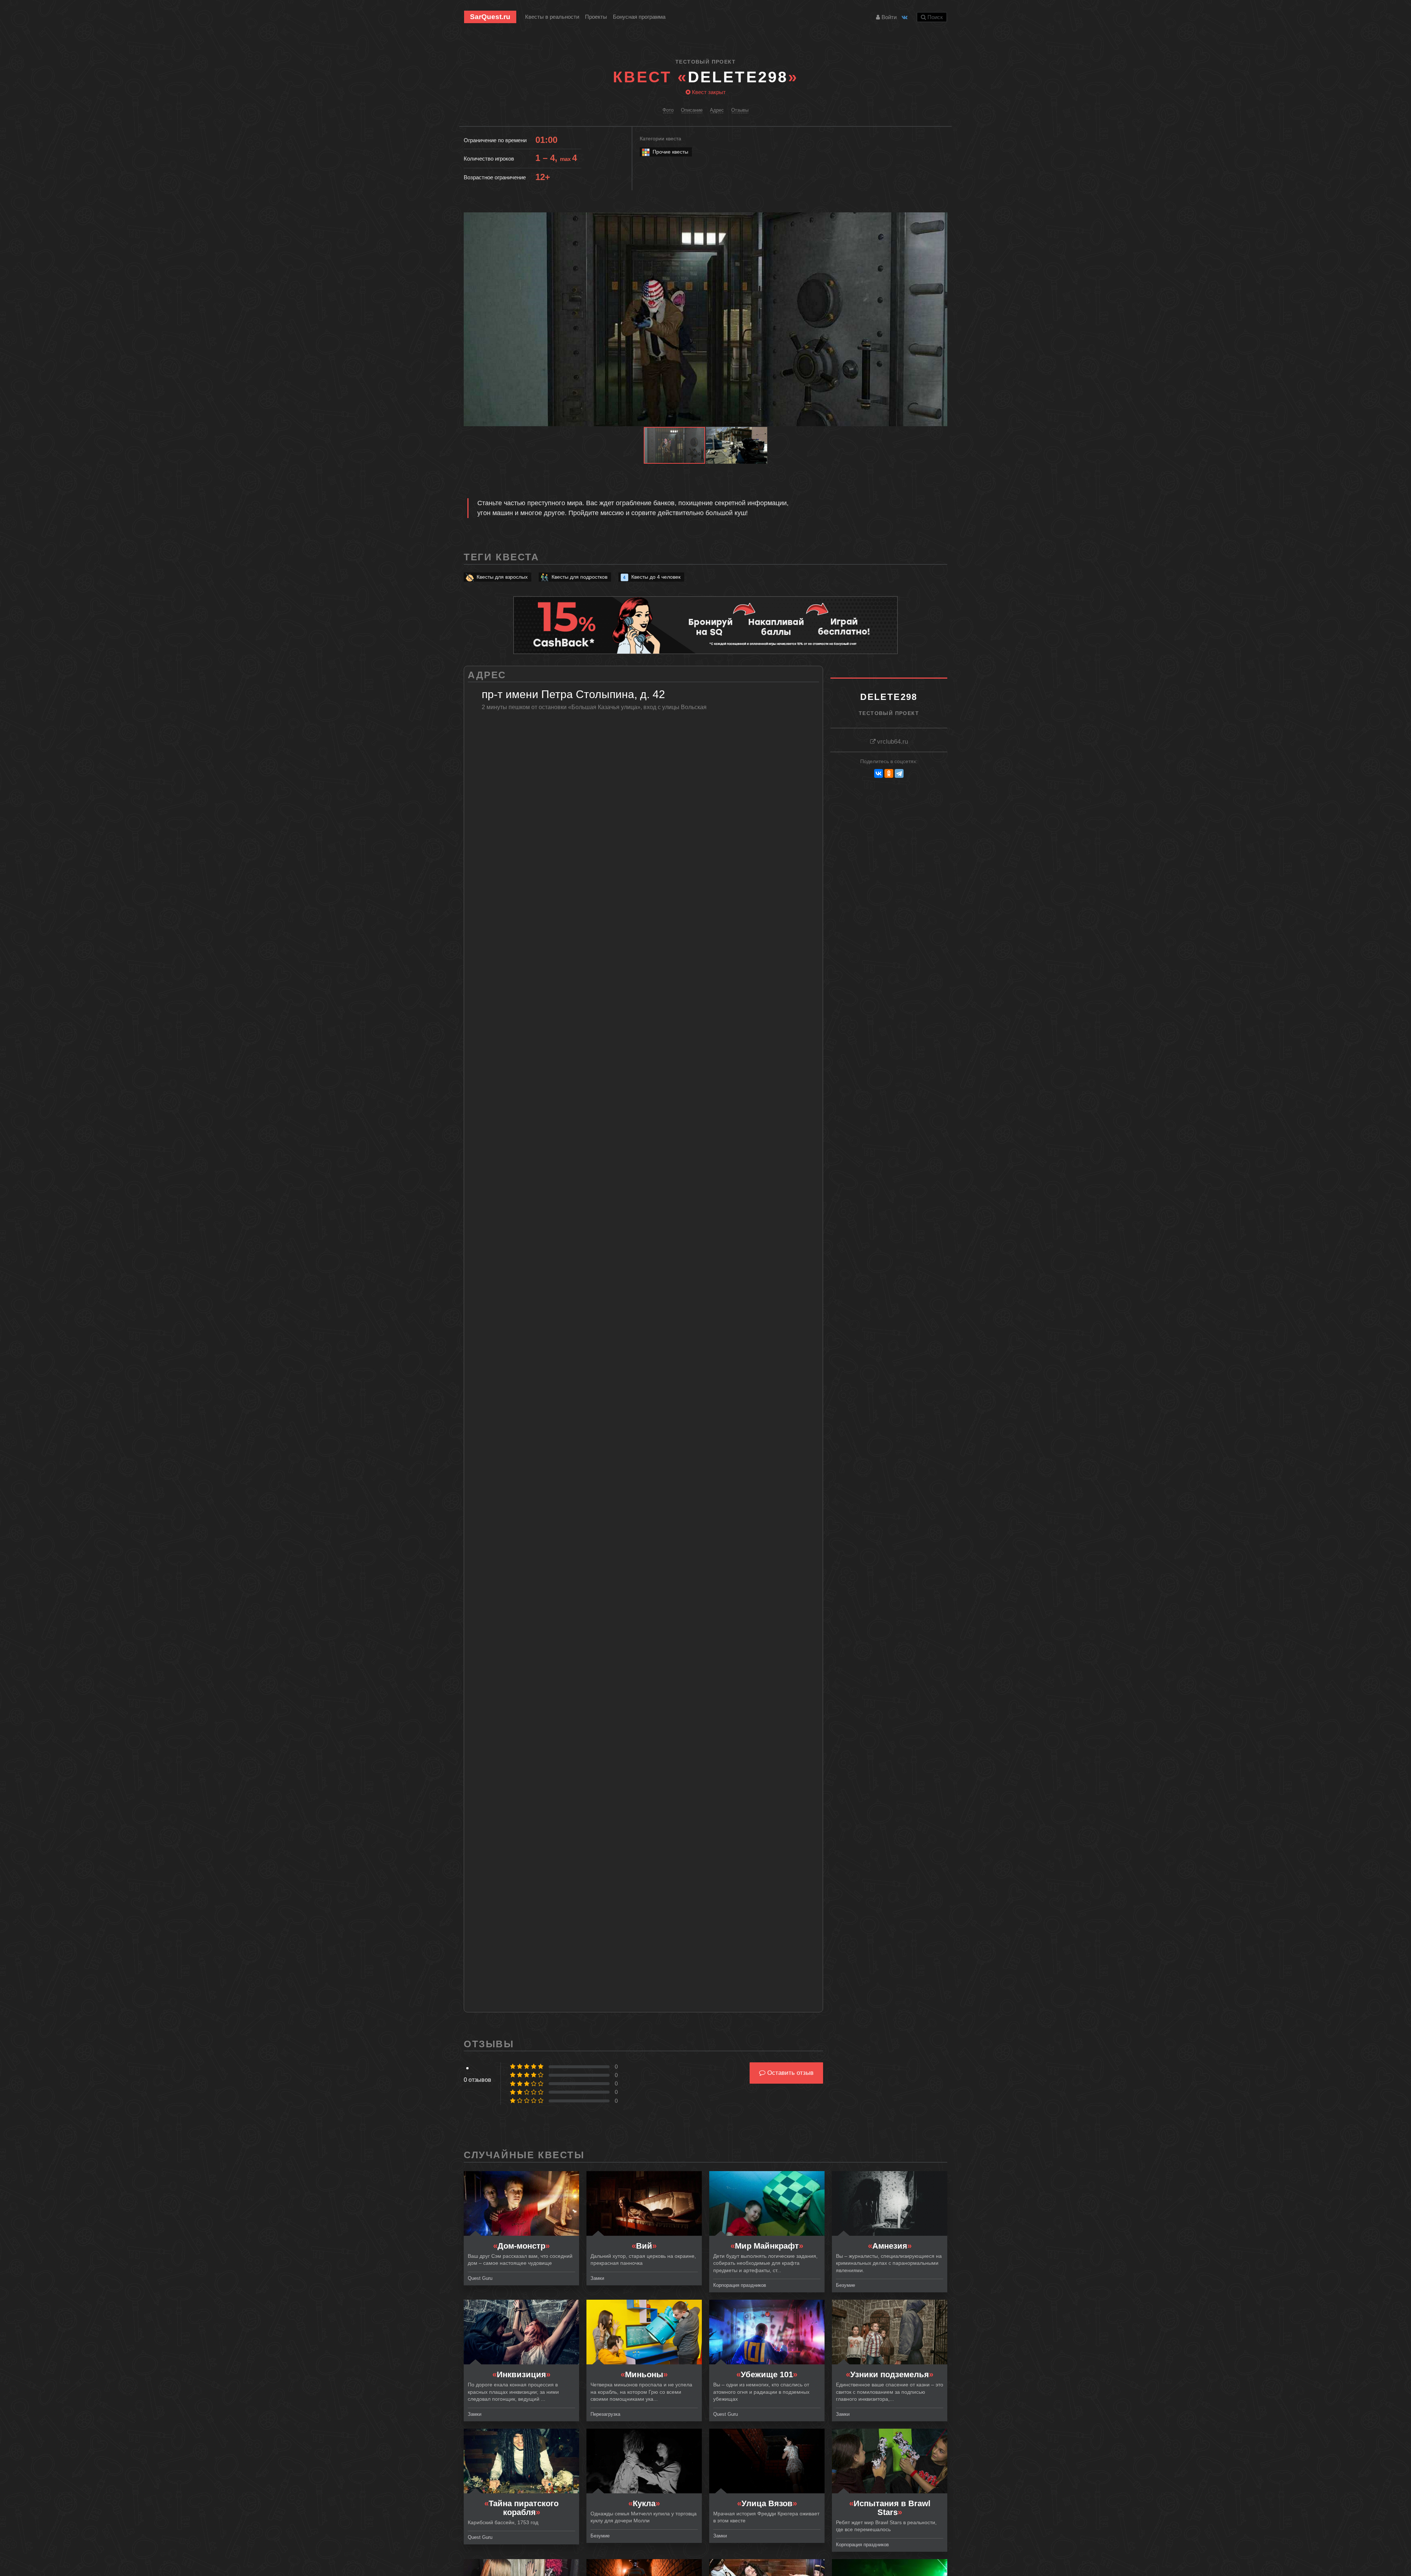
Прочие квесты (670, 152)
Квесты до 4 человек (656, 577)
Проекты (596, 17)
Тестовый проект (705, 62)
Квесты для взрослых (502, 577)
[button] (941, 219)
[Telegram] (899, 773)
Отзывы (740, 110)
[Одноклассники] (889, 773)
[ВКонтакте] (879, 773)
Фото (668, 110)
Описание (692, 110)
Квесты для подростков (579, 577)
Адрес (717, 110)
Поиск (934, 17)
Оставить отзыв (789, 2073)
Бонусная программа (639, 17)
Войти (888, 17)
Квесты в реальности (552, 17)
